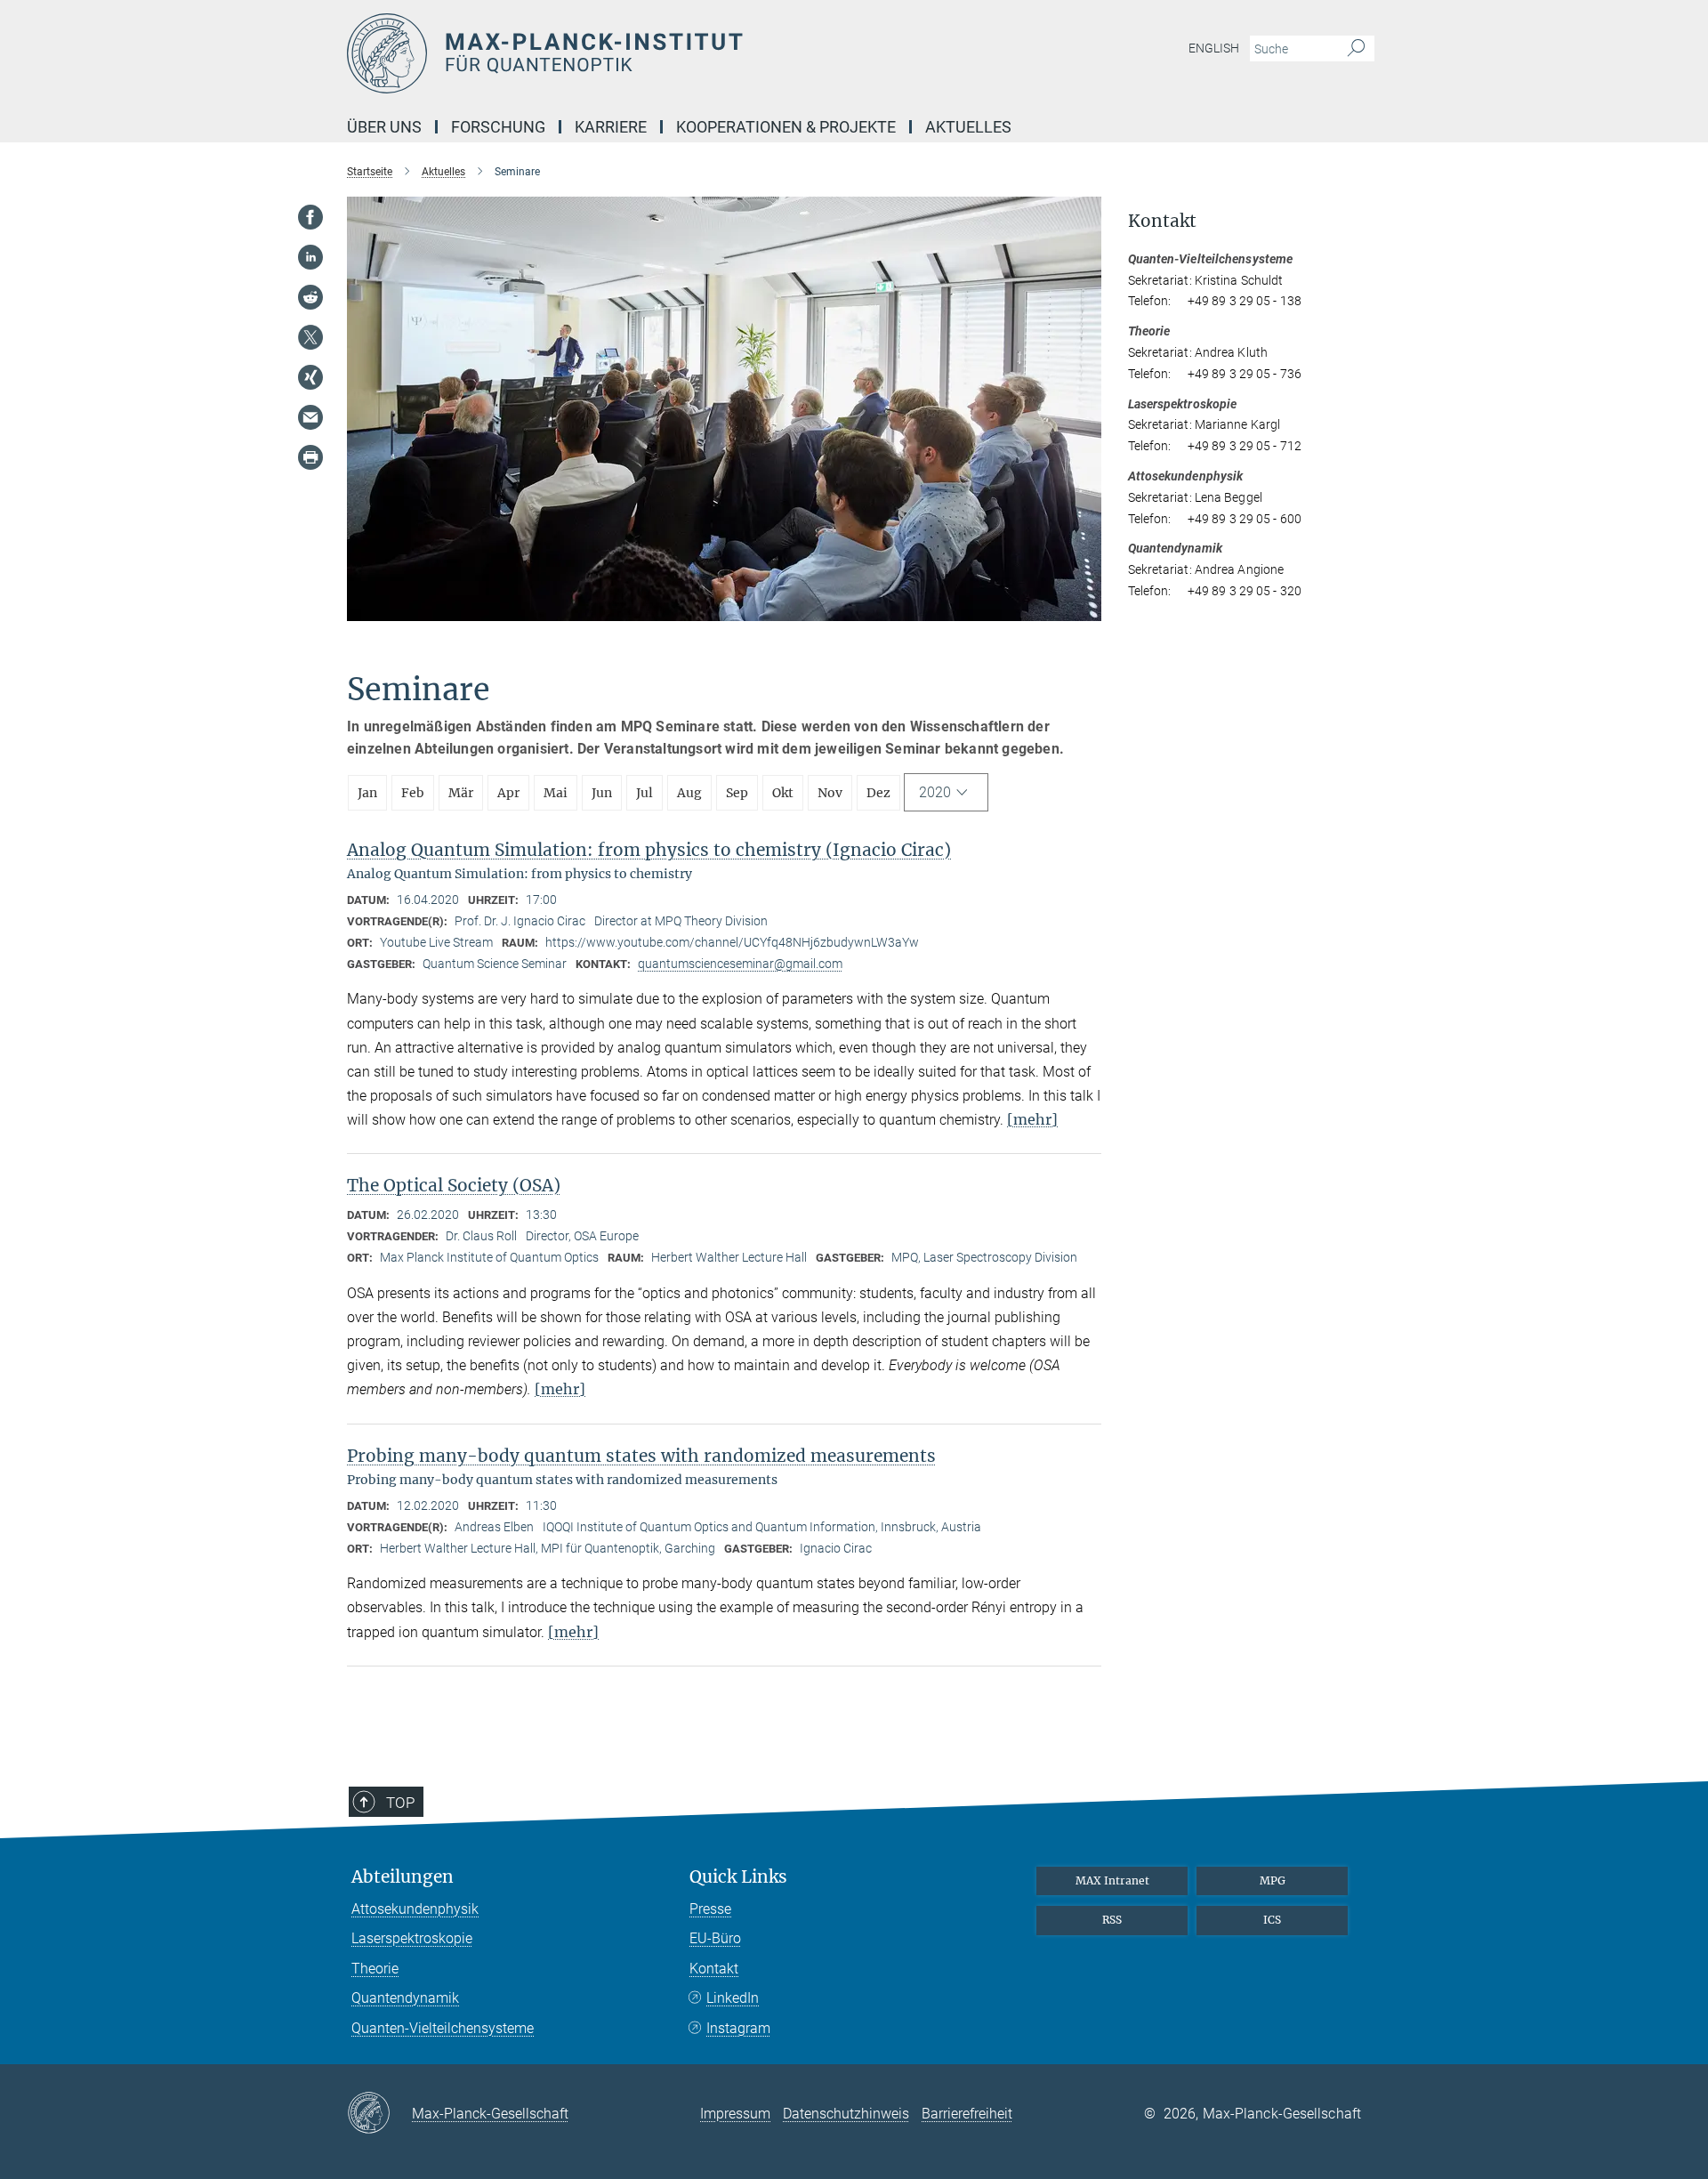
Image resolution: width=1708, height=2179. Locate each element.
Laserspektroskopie (412, 1938)
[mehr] (1032, 1119)
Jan (367, 793)
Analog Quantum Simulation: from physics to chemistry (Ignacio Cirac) (649, 850)
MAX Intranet (1112, 1880)
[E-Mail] (310, 417)
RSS (1112, 1920)
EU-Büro (715, 1938)
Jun (602, 793)
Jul (645, 793)
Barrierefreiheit (967, 2114)
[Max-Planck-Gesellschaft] (379, 2114)
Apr (508, 793)
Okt (783, 793)
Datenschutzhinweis (846, 2114)
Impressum (735, 2114)
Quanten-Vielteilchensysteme (443, 2028)
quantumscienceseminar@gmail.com (740, 964)
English (1214, 48)
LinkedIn (733, 1998)
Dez (878, 793)
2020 (935, 792)
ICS (1272, 1920)
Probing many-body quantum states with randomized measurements (641, 1456)
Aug (689, 793)
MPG (1273, 1880)
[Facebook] (310, 217)
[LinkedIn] (310, 257)
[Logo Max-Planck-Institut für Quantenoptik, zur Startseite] (681, 53)
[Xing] (310, 377)
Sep (737, 793)
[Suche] (1356, 49)
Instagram (738, 2028)
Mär (461, 793)
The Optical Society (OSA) (454, 1185)
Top (400, 1803)
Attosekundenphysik (415, 1909)
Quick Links (738, 1877)
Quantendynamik (405, 1998)
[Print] (310, 457)
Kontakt (714, 1969)
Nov (830, 793)
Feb (413, 793)
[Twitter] (310, 337)
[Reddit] (310, 297)
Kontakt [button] (1162, 221)
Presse (710, 1909)
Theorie (375, 1969)
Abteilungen (403, 1877)
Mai (556, 793)
